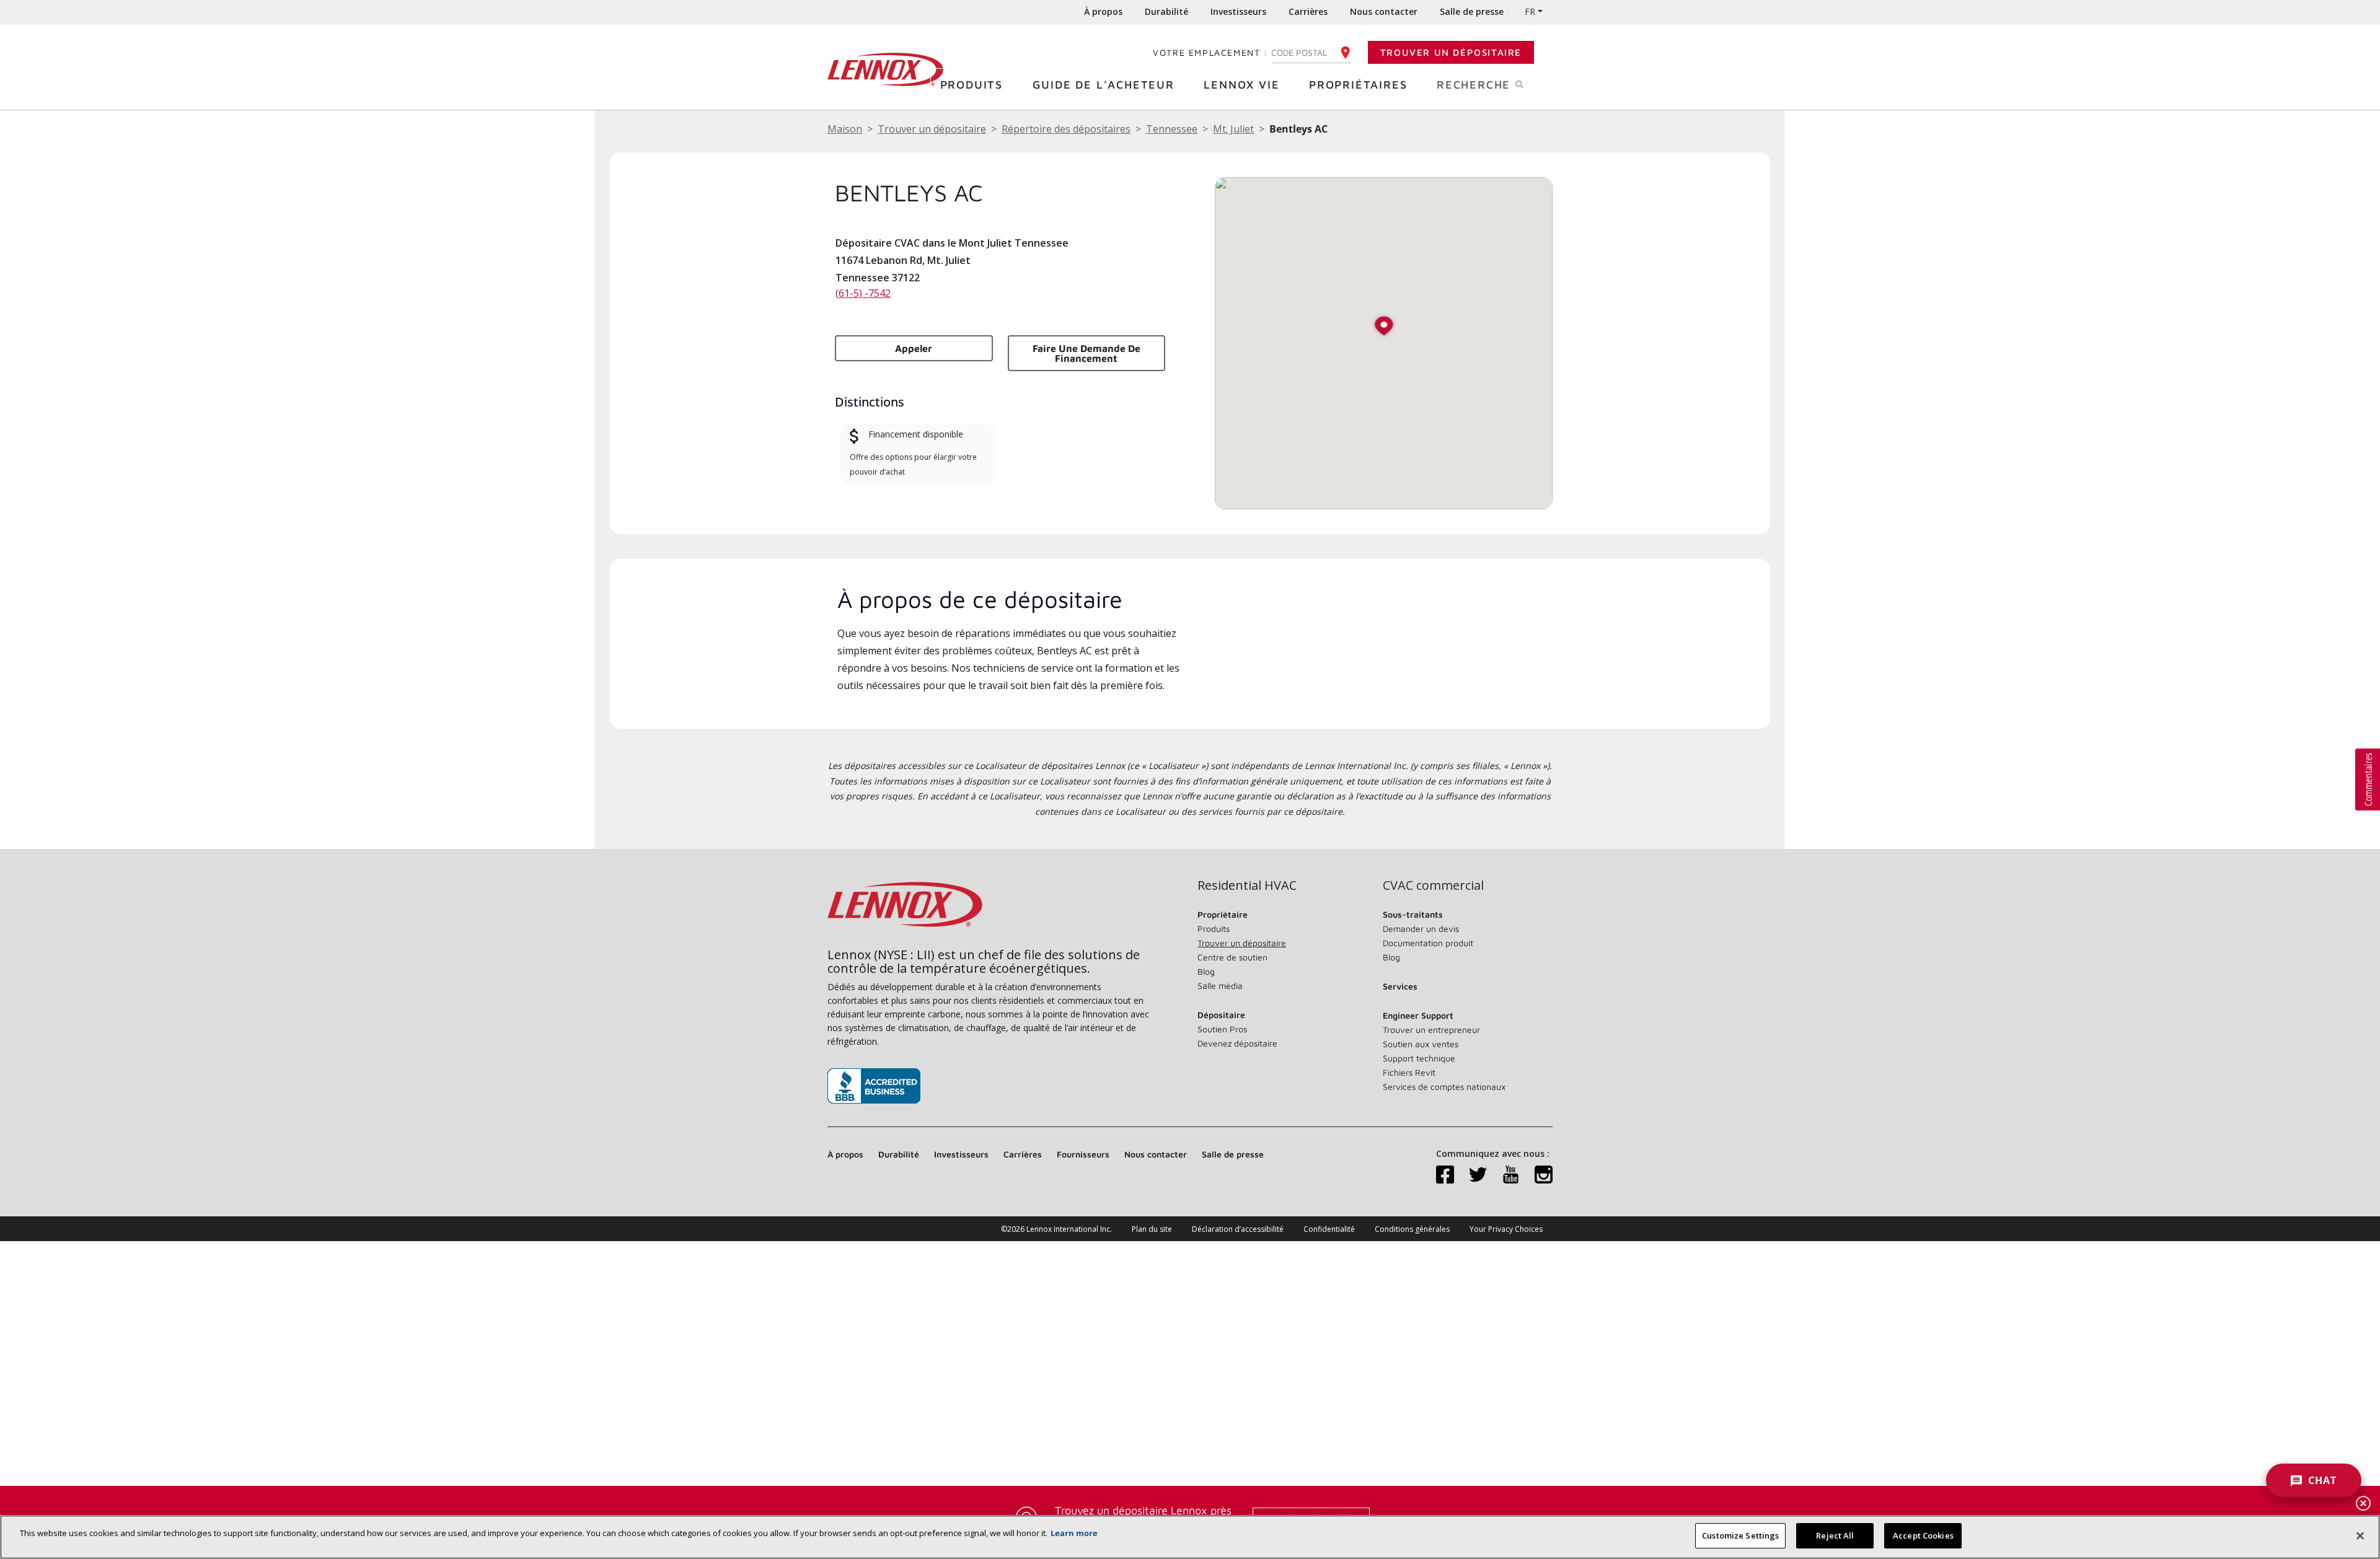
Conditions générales (1412, 1229)
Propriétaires (1358, 85)
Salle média (1220, 986)
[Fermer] (2360, 1535)
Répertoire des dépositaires (1066, 129)
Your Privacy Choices (1506, 1229)
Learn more (1074, 1533)
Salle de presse (1472, 11)
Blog (1206, 971)
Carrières (1308, 11)
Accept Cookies (1923, 1535)
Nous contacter (1384, 11)
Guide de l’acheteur (1104, 85)
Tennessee (1172, 129)
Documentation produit (1428, 943)
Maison (845, 129)
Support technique (1419, 1058)
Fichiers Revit (1409, 1072)
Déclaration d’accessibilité (1238, 1229)
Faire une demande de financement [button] (1086, 353)
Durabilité (1166, 11)
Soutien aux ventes (1421, 1044)
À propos (1103, 11)
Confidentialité (1329, 1229)
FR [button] (1530, 11)
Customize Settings (1740, 1535)
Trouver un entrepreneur (1431, 1030)
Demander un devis (1421, 929)
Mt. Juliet (1233, 129)
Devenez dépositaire (1237, 1043)
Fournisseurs (1083, 1154)
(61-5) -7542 (863, 293)
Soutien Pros (1222, 1029)
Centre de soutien (1232, 957)
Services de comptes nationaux (1444, 1087)
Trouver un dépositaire (1451, 52)
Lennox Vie (1241, 85)
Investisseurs (1238, 11)
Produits (972, 85)
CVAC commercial (1433, 885)
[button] (1384, 327)
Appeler (914, 348)
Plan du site (1152, 1229)
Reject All (1835, 1535)
